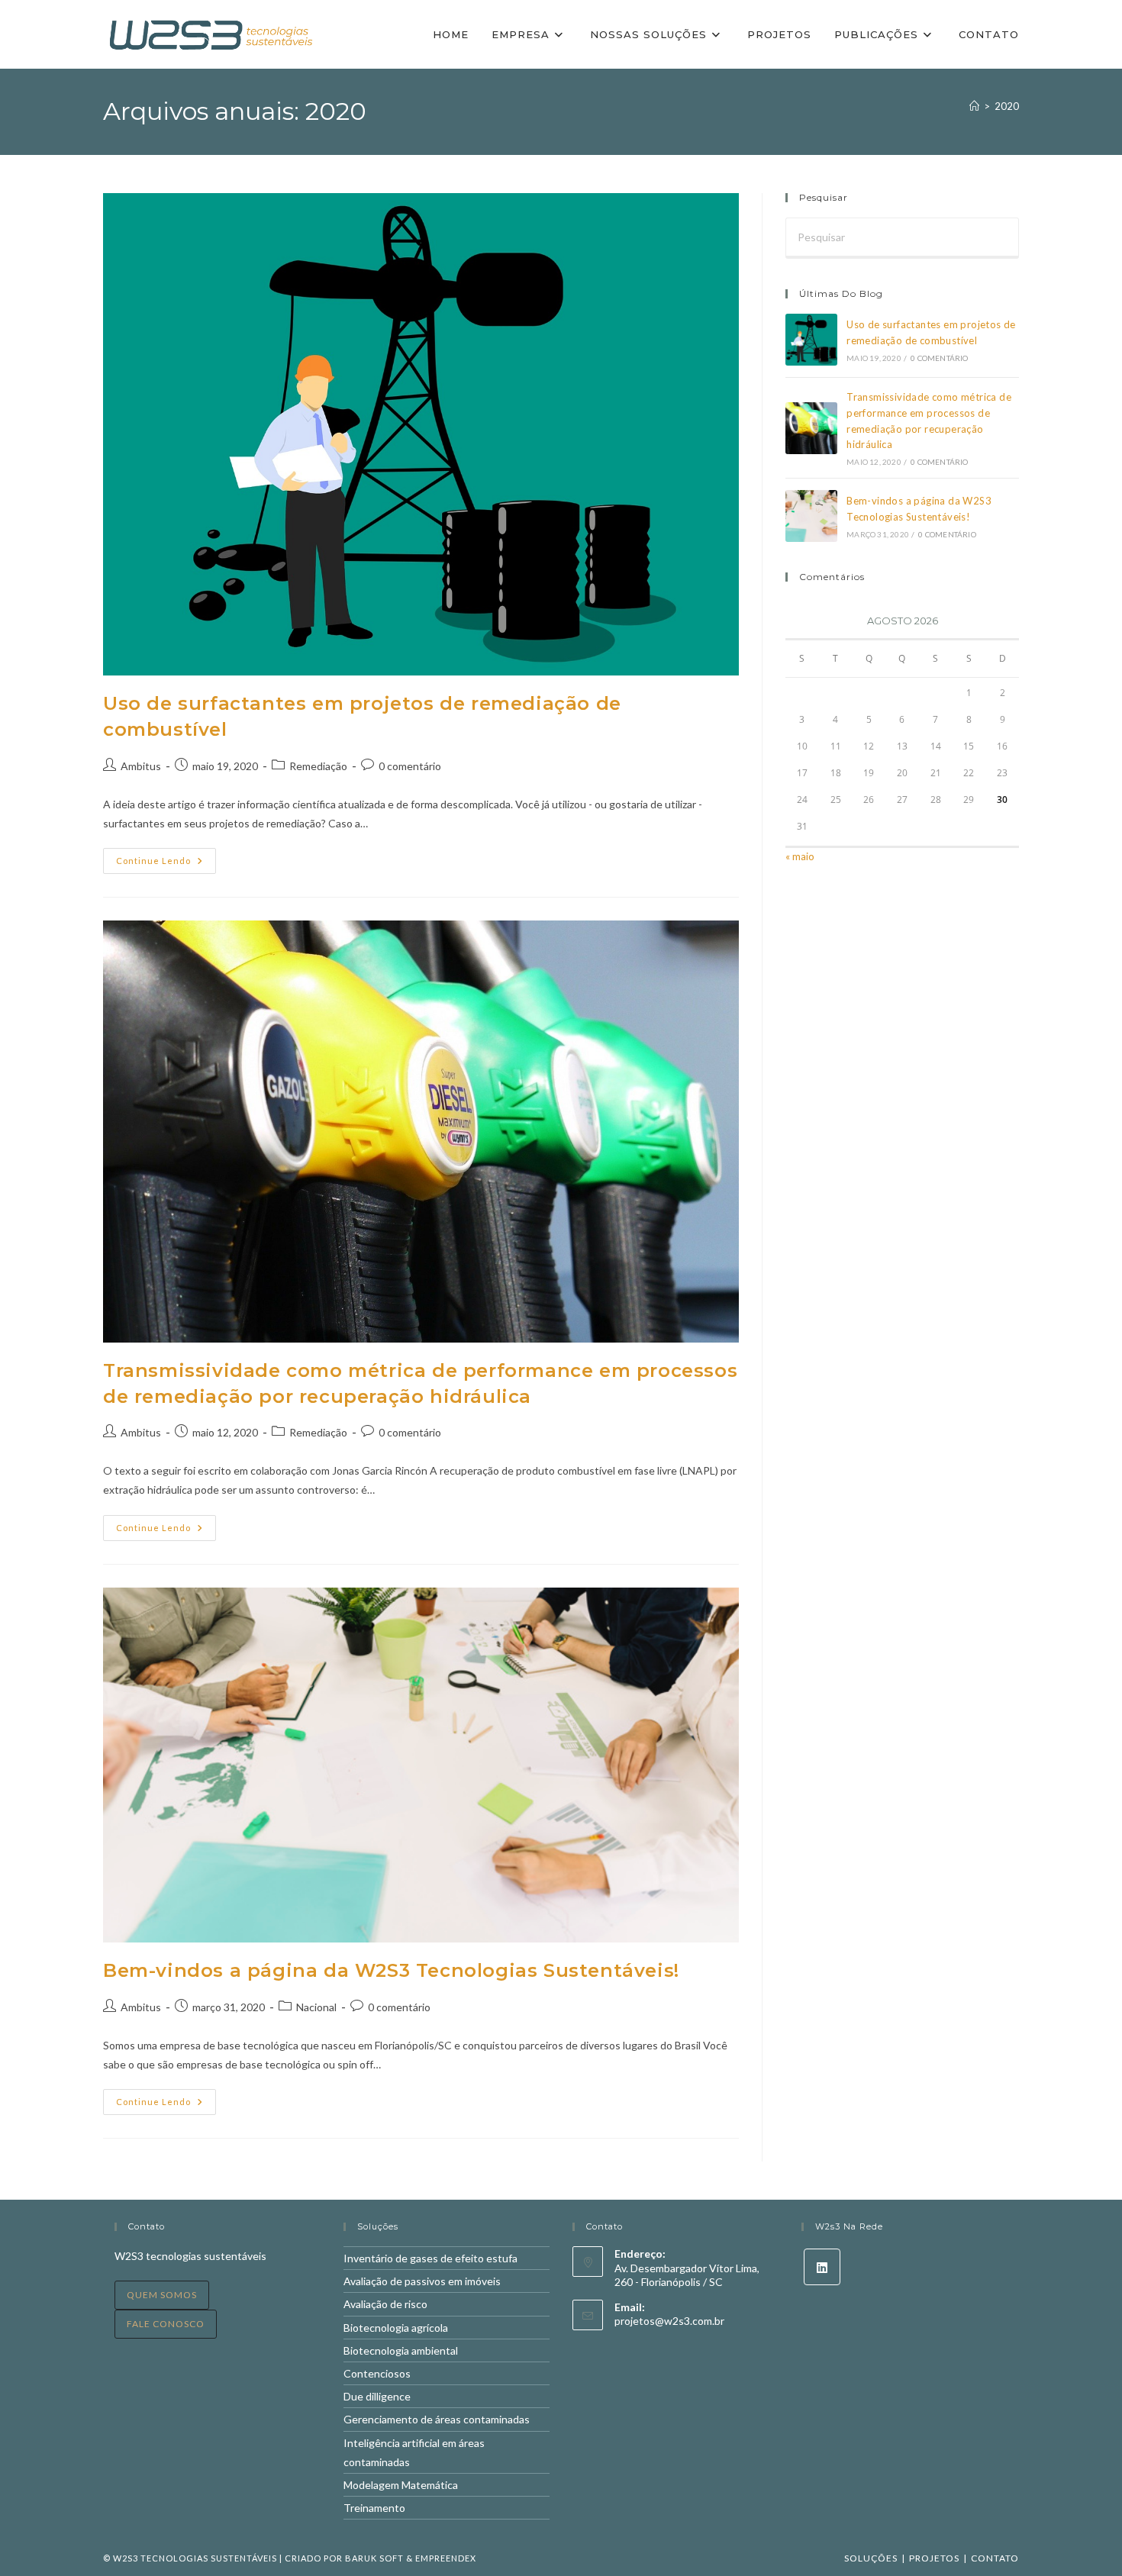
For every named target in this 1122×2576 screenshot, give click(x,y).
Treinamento (374, 2508)
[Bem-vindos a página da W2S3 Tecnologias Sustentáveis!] (811, 516)
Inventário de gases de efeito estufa (430, 2258)
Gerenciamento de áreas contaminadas (437, 2419)
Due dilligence (377, 2396)
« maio (800, 856)
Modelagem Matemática (401, 2485)
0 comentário (410, 766)
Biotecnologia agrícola (396, 2328)
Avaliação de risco (385, 2304)
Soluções (871, 2558)
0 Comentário (939, 358)
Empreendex (446, 2558)
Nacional (316, 2007)
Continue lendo (166, 864)
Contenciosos (377, 2373)
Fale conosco (166, 2324)
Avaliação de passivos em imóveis (422, 2281)
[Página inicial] (974, 106)
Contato (995, 2558)
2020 (1007, 106)
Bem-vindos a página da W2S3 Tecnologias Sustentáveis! (391, 1970)
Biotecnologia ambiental (401, 2350)
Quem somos (162, 2295)
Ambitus (141, 766)
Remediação (318, 766)
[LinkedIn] (822, 2267)
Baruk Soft (374, 2558)
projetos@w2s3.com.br (669, 2321)
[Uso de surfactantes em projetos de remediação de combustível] (811, 340)
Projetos (934, 2558)
